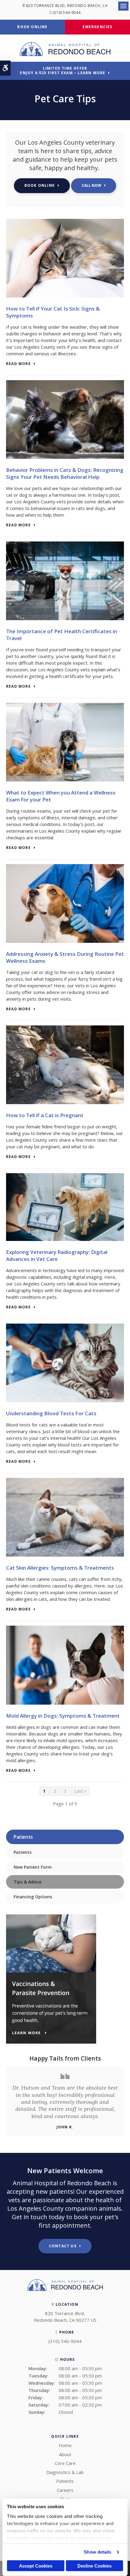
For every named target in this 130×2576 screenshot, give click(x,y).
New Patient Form (33, 1867)
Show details (97, 2552)
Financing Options (33, 1897)
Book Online (32, 27)
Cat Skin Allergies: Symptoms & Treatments (60, 1568)
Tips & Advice (28, 1882)
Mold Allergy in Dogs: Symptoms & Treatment (63, 1716)
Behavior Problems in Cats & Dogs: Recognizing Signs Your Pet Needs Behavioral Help (65, 473)
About (65, 2454)
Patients (23, 1852)
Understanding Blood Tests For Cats (51, 1413)
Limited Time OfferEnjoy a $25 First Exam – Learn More (63, 71)
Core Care (65, 2463)
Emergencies (97, 27)
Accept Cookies (36, 2566)
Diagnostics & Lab (65, 2472)
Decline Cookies (94, 2566)
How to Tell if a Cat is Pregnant (45, 1115)
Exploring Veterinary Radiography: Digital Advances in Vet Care (57, 1255)
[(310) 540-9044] (94, 186)
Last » (80, 1791)
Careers (65, 2490)
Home (65, 2445)
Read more (18, 364)
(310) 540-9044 (67, 13)
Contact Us (63, 2246)
